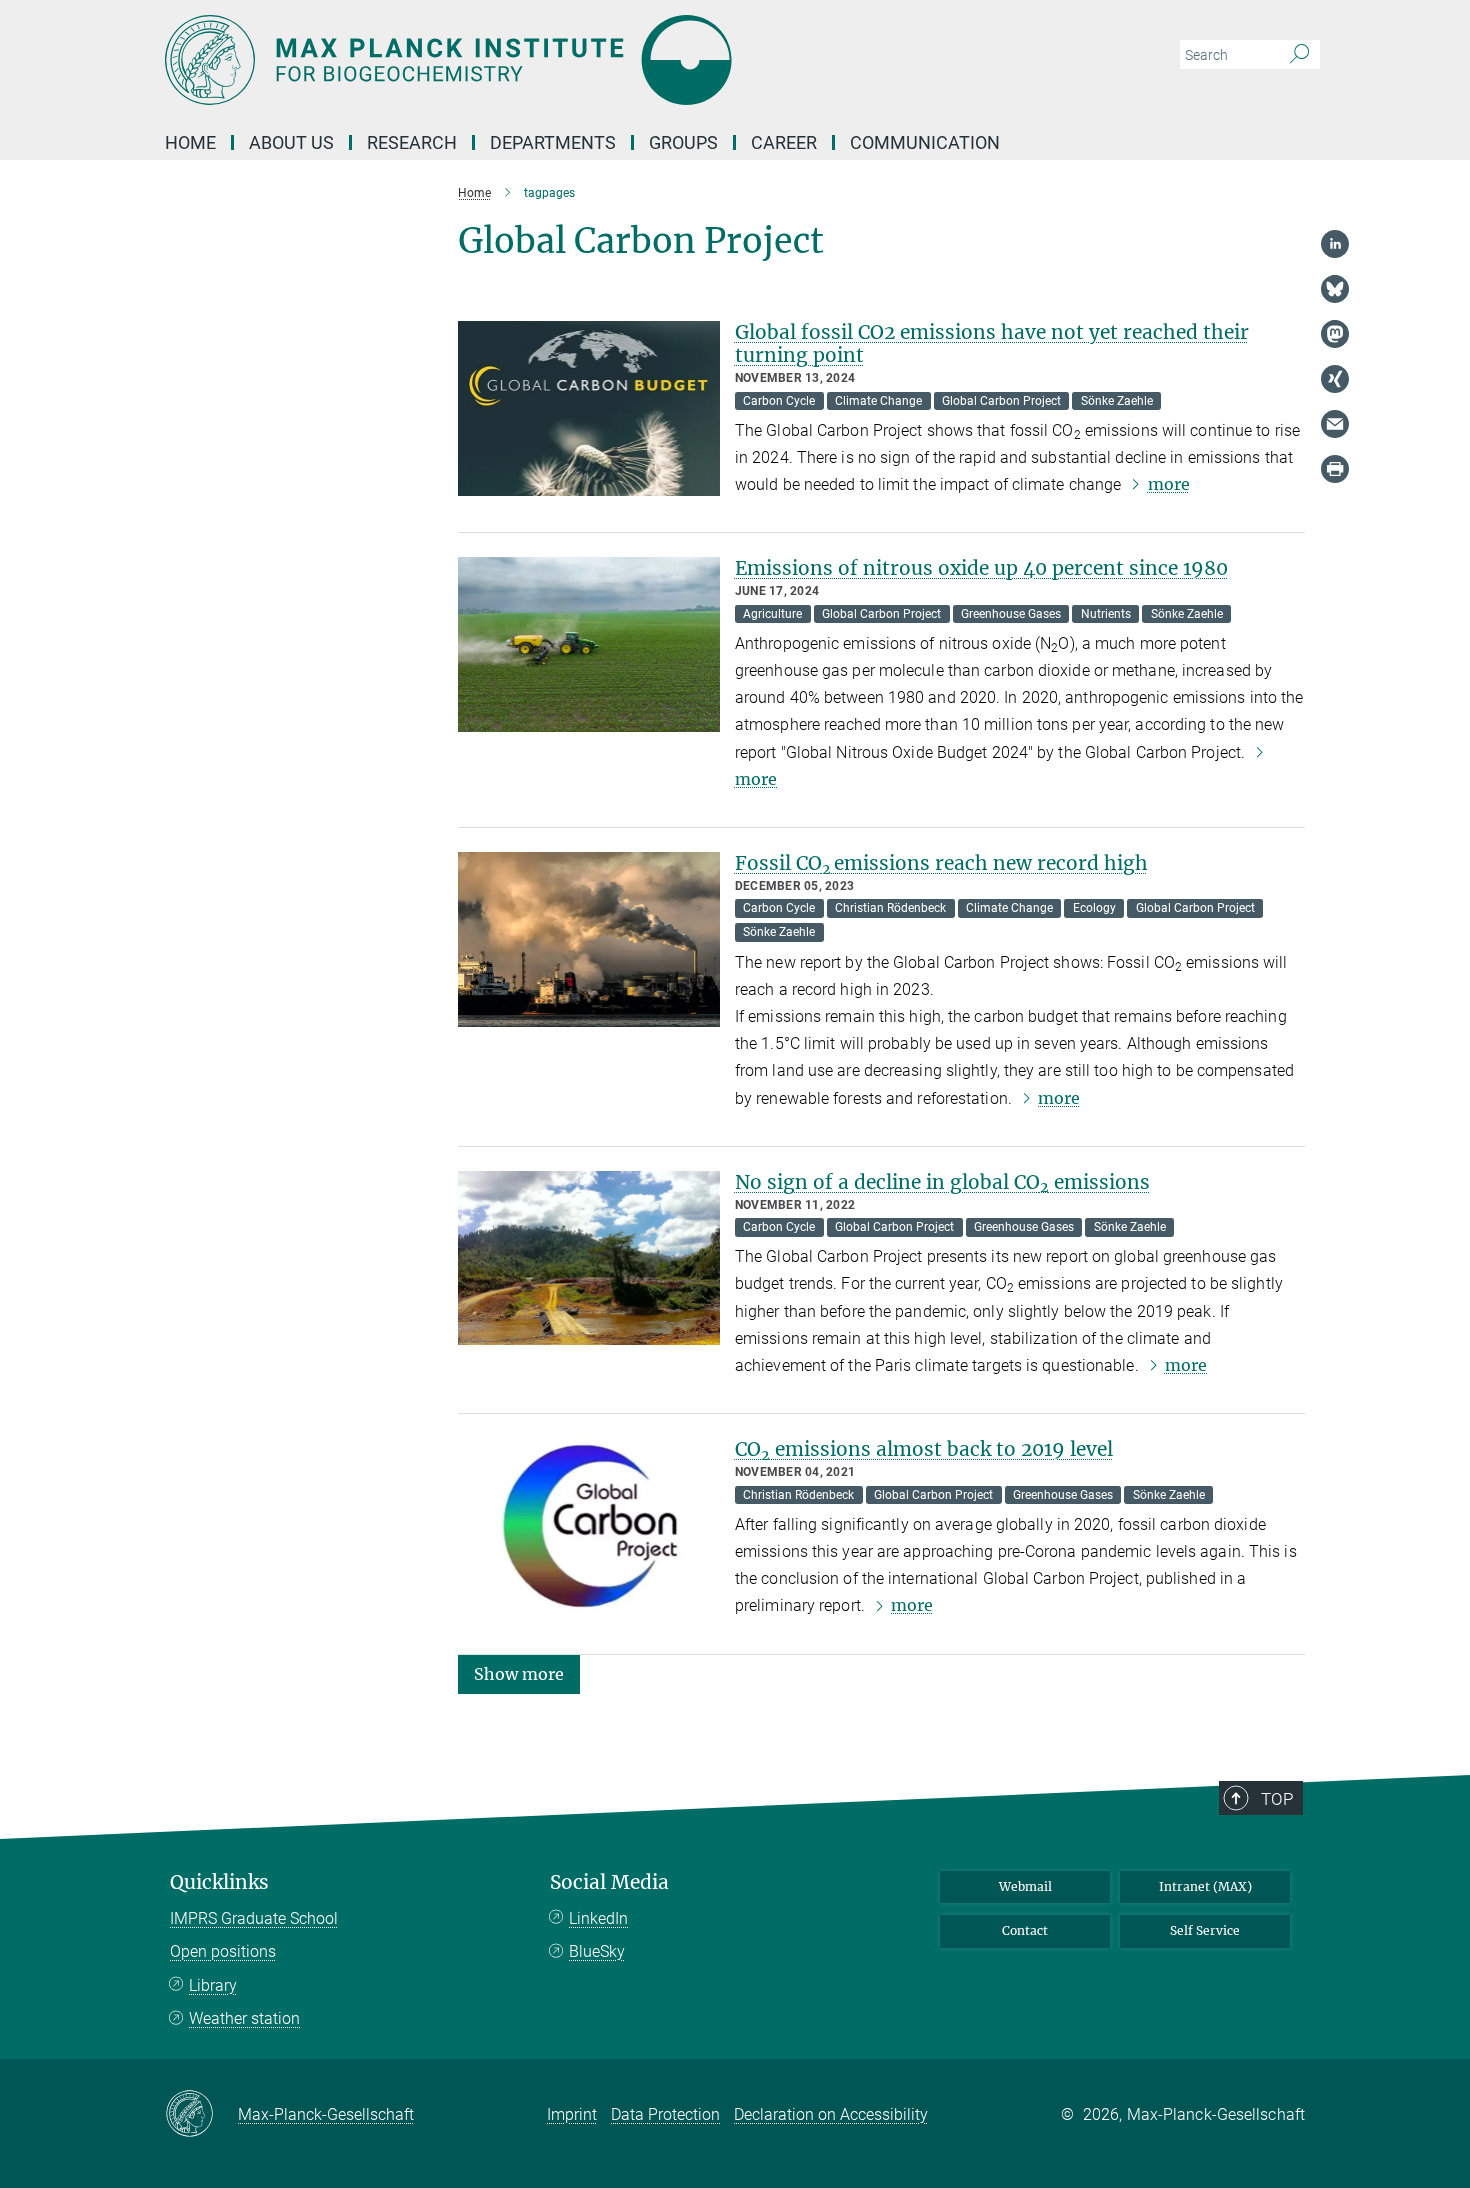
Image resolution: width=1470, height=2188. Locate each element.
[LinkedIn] (1335, 244)
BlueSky (597, 1951)
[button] (519, 1672)
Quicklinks (219, 1882)
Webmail (1025, 1886)
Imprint (572, 2114)
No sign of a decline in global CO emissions (942, 1182)
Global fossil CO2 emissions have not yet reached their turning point (992, 343)
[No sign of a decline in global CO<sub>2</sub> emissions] (589, 1258)
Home (190, 142)
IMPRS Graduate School (254, 1918)
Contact (1025, 1930)
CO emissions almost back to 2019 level (924, 1449)
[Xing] (1335, 379)
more (1169, 484)
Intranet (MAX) (1205, 1886)
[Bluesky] (1335, 289)
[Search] (1299, 55)
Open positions (223, 1951)
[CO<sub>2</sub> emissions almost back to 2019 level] (589, 1525)
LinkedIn (598, 1918)
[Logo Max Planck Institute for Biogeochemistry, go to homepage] (540, 60)
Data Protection (665, 2114)
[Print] (1335, 469)
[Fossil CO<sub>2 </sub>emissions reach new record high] (589, 939)
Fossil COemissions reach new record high (941, 863)
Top (1277, 1799)
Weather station (244, 2018)
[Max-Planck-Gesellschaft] (201, 2115)
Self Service (1205, 1930)
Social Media (609, 1882)
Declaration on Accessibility (831, 2114)
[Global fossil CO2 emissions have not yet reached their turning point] (589, 408)
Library (213, 1985)
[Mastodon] (1335, 334)
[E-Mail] (1335, 424)
